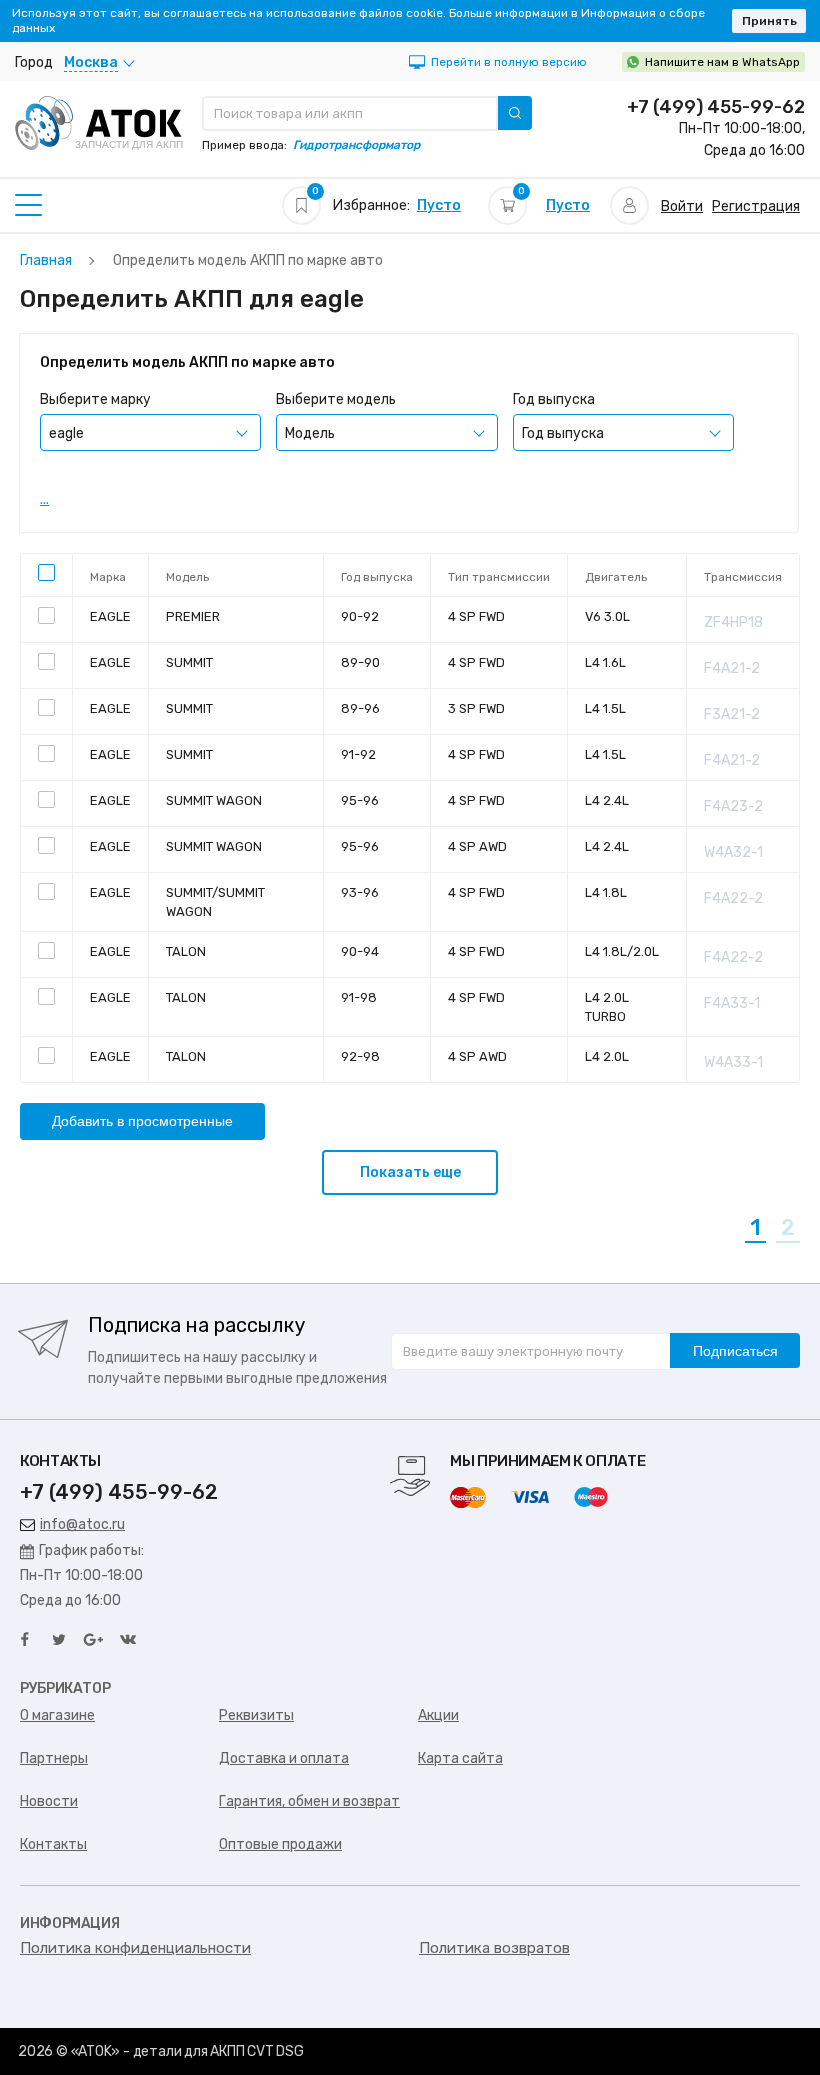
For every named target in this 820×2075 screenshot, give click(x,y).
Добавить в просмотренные (142, 1121)
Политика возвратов (494, 1948)
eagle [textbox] (66, 433)
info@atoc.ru (82, 1524)
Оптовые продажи (280, 1844)
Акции (438, 1715)
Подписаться (735, 1351)
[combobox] (150, 432)
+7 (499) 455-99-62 (716, 107)
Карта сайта (460, 1758)
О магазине (57, 1715)
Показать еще (410, 1172)
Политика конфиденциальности (135, 1948)
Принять (769, 21)
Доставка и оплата (284, 1758)
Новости (49, 1801)
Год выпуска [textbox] (563, 433)
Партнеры (54, 1758)
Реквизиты (256, 1715)
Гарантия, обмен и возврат (309, 1801)
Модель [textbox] (310, 433)
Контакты (53, 1844)
